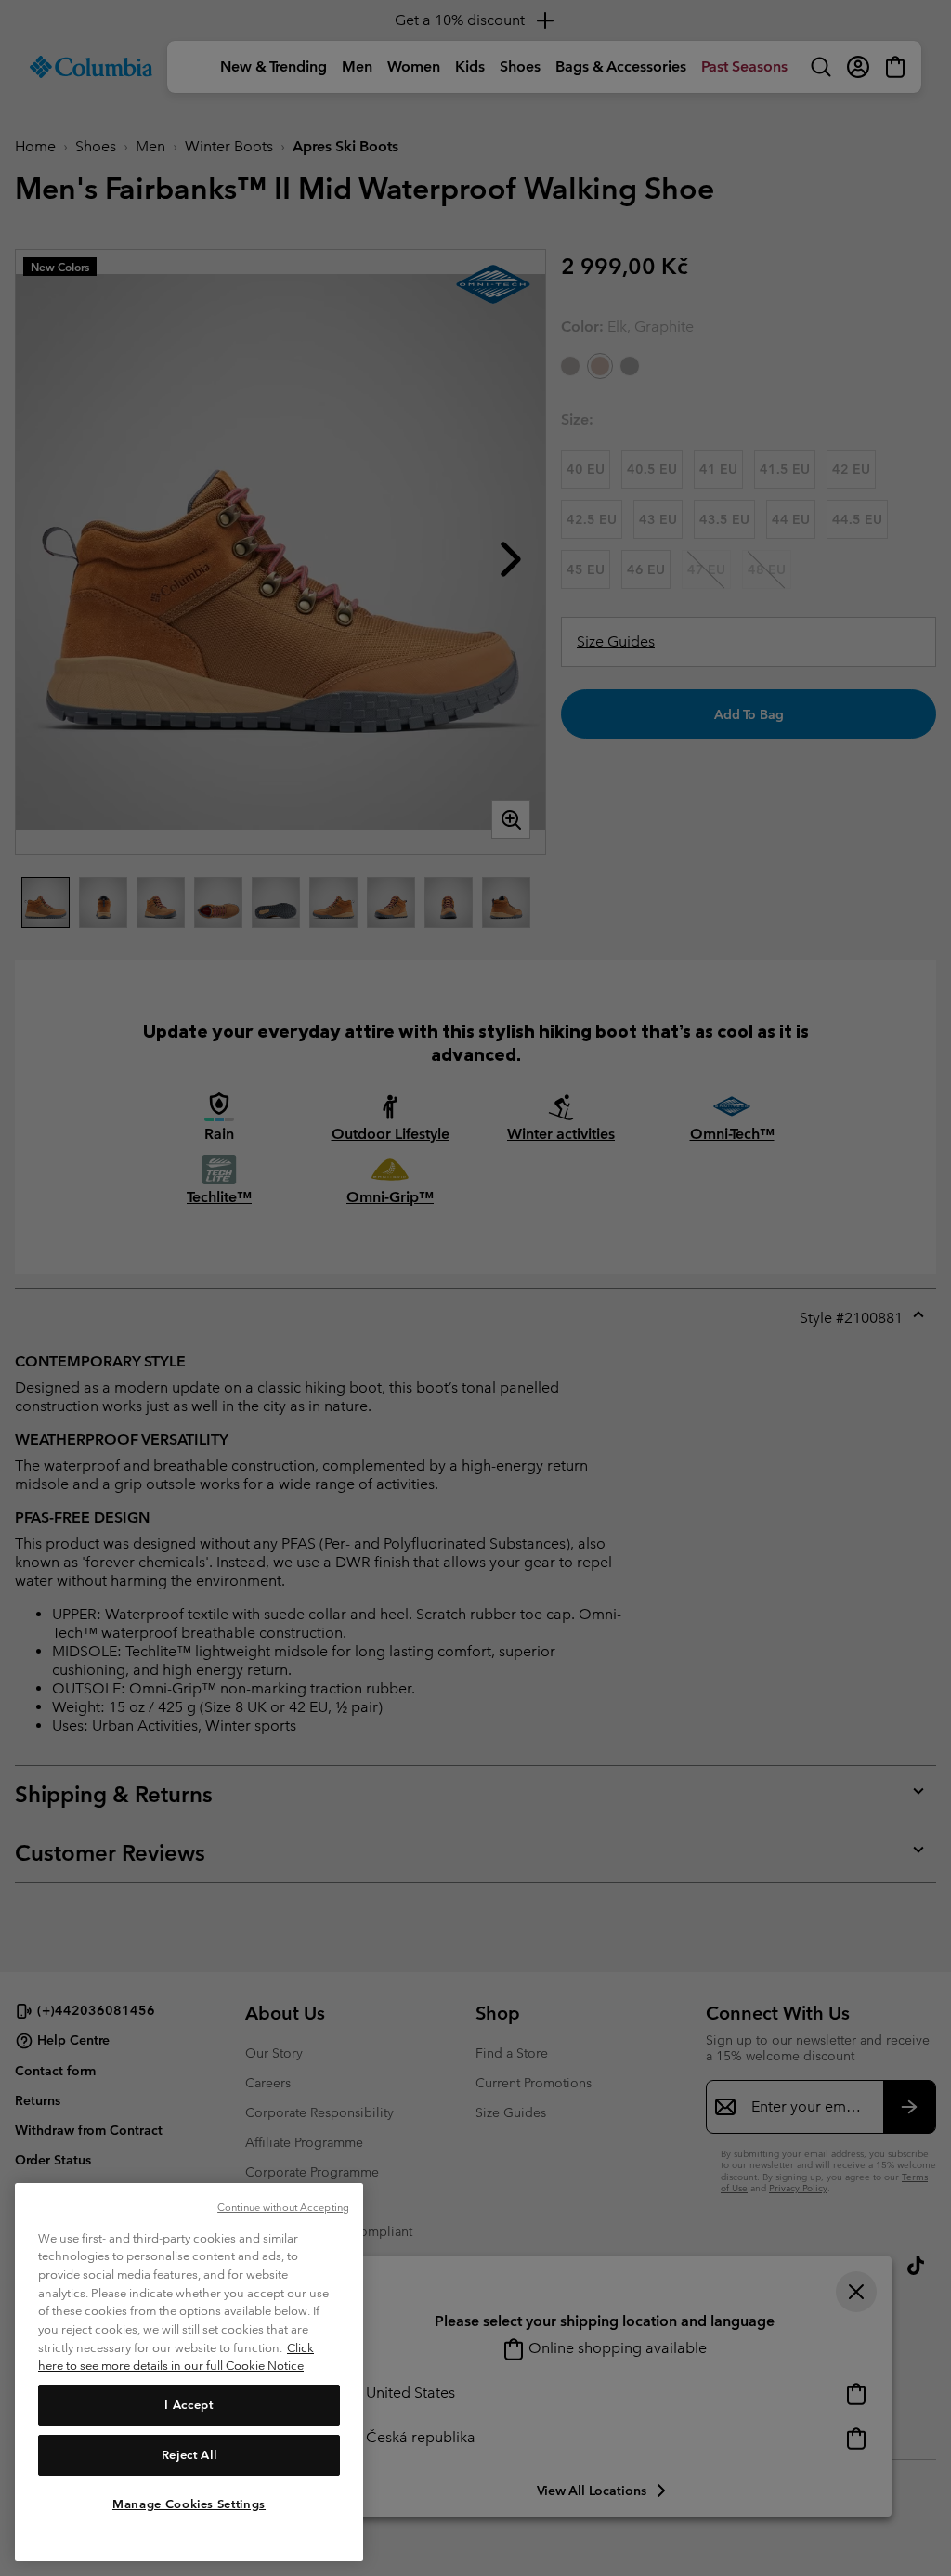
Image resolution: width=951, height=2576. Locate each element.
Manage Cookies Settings (189, 2504)
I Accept (189, 2405)
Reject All (189, 2455)
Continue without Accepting (283, 2207)
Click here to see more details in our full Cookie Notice (176, 2357)
